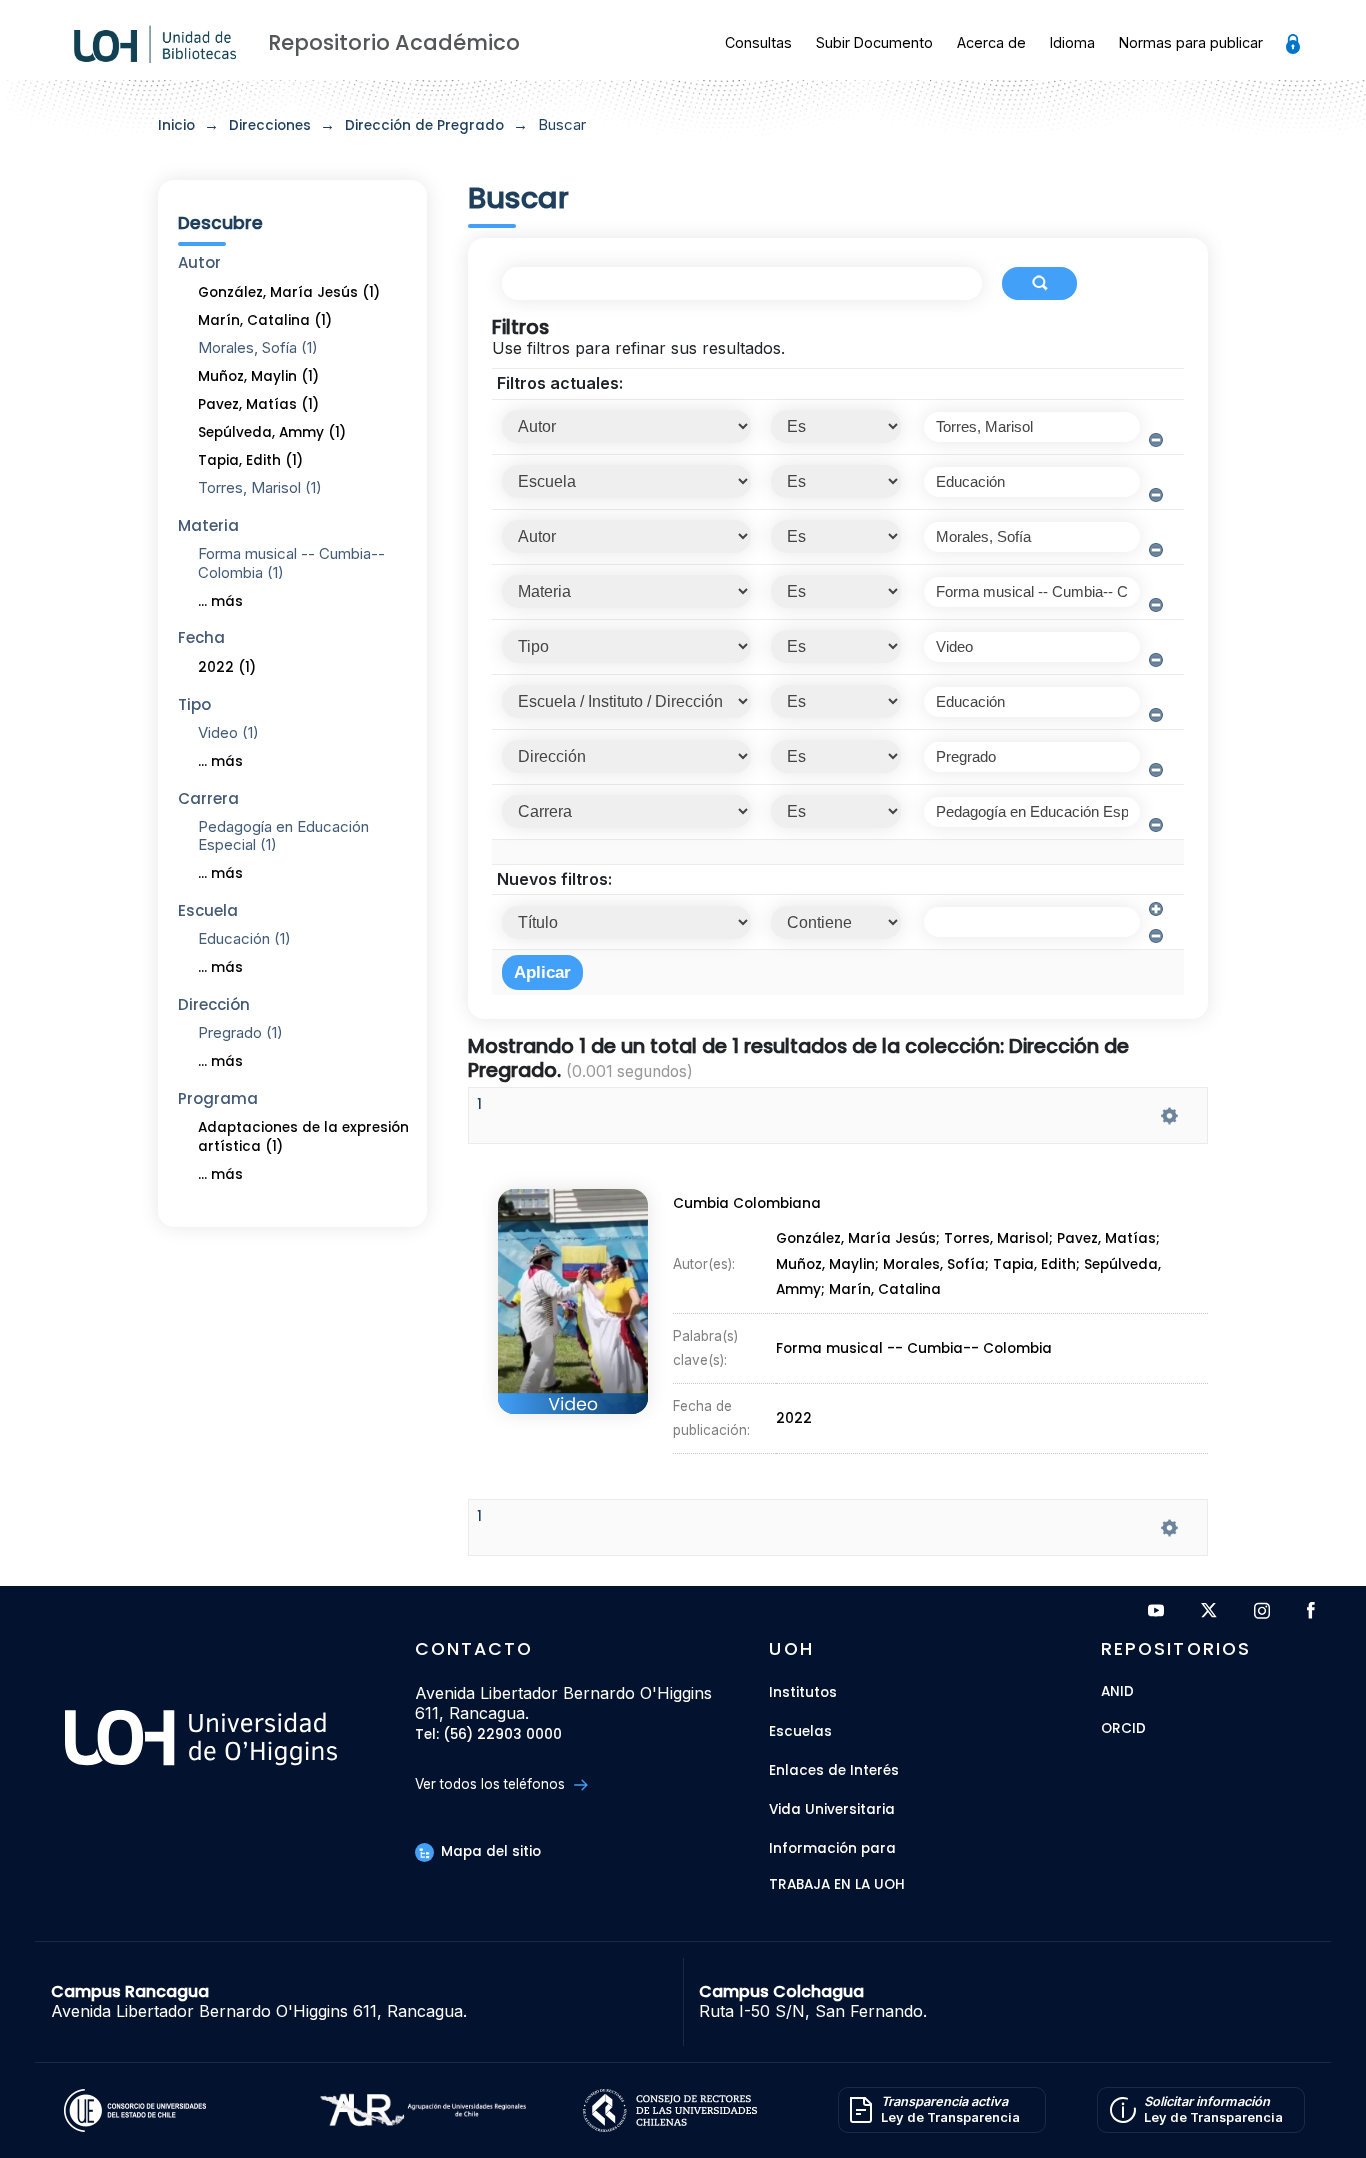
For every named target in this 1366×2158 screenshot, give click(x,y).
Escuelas (800, 1731)
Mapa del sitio (489, 1851)
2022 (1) (227, 667)
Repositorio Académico (394, 42)
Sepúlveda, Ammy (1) (272, 432)
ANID (1117, 1692)
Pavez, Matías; (1108, 1239)
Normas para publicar (1191, 42)
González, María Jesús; (860, 1239)
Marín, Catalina (885, 1290)
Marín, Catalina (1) (265, 320)
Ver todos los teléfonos (492, 1784)
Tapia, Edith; (1038, 1264)
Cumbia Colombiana (747, 1203)
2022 (794, 1418)
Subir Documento (874, 42)
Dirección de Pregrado (424, 125)
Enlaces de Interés (834, 1770)
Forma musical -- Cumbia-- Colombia (914, 1348)
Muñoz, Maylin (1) (258, 376)
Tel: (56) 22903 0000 (488, 1735)
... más (220, 601)
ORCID (1123, 1729)
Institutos (803, 1692)
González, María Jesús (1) (289, 292)
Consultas (758, 42)
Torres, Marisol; (1000, 1239)
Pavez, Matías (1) (258, 404)
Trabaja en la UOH (837, 1885)
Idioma (1072, 42)
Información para (832, 1848)
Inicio (176, 125)
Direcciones (270, 125)
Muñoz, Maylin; (829, 1264)
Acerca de (991, 42)
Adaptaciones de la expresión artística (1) (303, 1137)
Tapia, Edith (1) (250, 460)
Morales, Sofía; (938, 1264)
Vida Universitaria (832, 1809)
